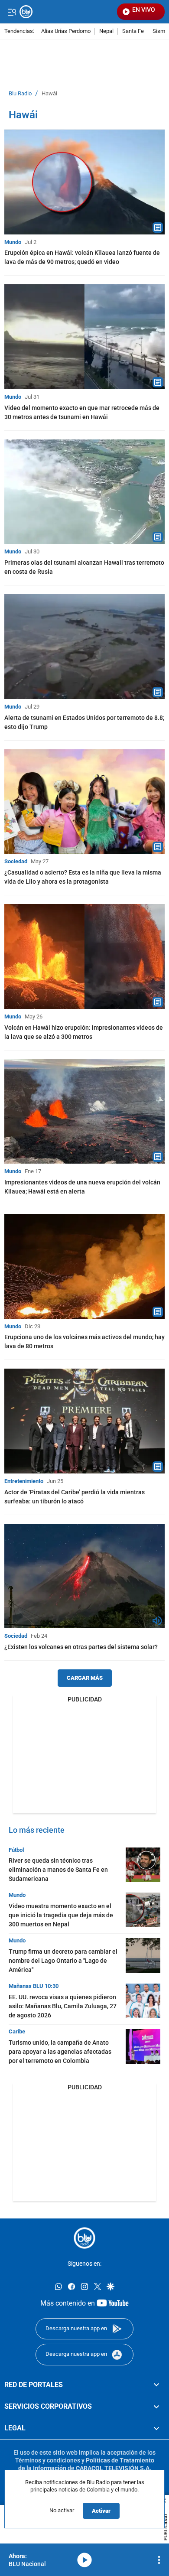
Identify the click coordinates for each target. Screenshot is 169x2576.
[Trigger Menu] (12, 12)
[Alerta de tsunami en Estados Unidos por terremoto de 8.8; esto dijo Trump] (84, 647)
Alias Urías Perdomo (66, 31)
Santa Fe (133, 31)
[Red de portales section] (156, 2384)
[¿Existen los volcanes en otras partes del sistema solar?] (84, 1576)
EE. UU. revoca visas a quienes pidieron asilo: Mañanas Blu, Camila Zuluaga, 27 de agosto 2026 (63, 2006)
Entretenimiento (24, 1481)
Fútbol (16, 1850)
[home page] (84, 2238)
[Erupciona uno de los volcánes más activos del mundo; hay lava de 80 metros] (84, 1266)
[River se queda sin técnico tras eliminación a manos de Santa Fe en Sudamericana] (143, 1865)
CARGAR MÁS (85, 1678)
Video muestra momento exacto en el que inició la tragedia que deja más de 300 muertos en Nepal (61, 1915)
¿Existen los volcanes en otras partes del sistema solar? (81, 1647)
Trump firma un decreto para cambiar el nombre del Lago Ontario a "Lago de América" (63, 1961)
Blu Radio (20, 94)
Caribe (17, 2031)
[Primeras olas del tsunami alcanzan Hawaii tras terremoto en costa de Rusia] (84, 492)
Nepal (106, 31)
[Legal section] (156, 2428)
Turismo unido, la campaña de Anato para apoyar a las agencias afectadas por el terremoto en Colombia (60, 2052)
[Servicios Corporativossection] (156, 2407)
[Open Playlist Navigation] (159, 2560)
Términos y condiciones (48, 2460)
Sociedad (16, 861)
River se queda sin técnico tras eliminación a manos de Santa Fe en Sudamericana (58, 1870)
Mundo (13, 242)
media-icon (84, 2560)
